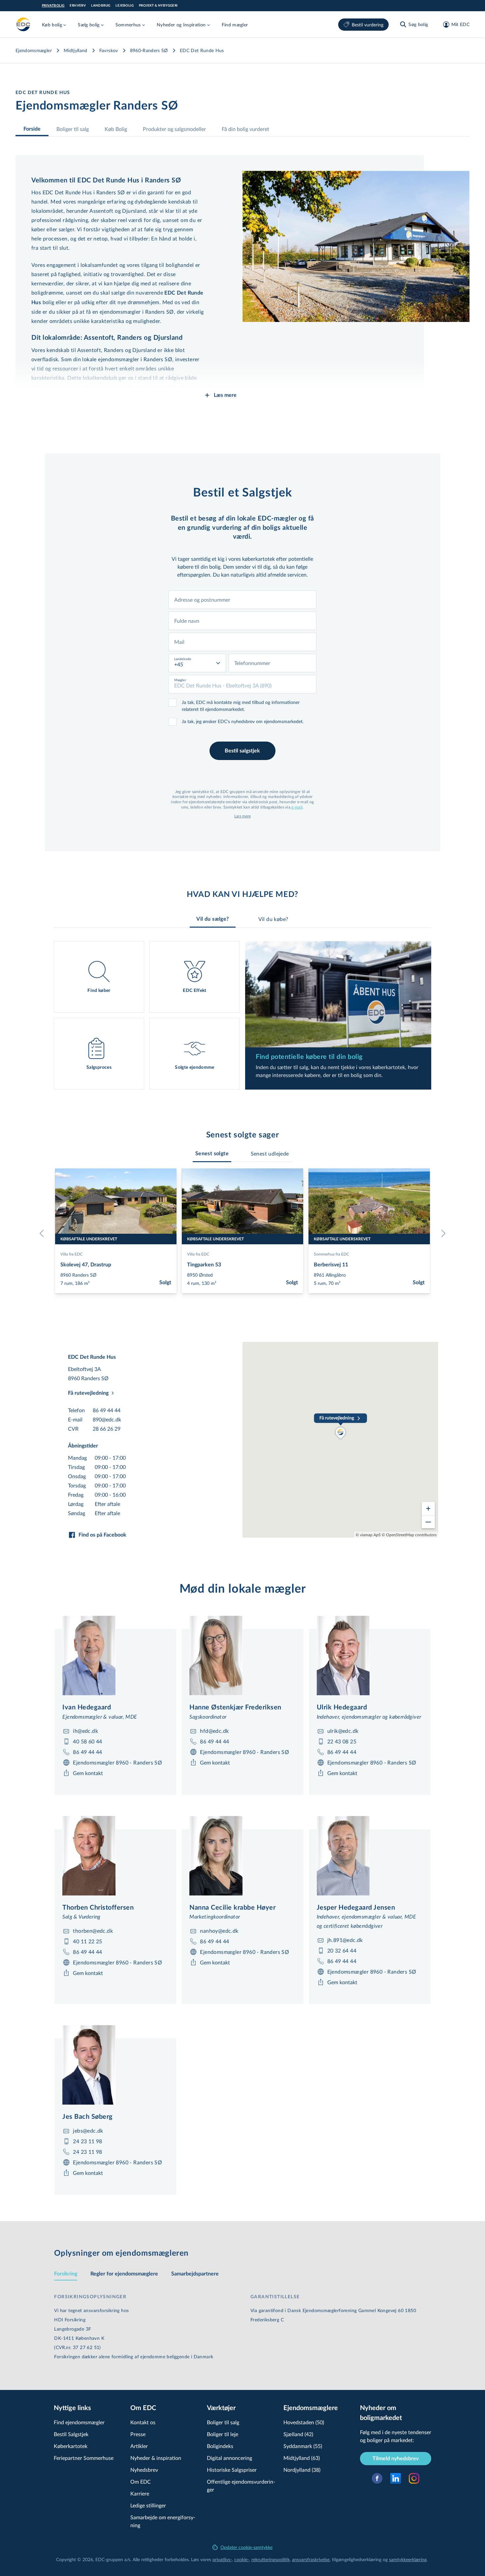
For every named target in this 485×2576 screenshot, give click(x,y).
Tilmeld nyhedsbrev (396, 2459)
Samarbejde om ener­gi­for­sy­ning (163, 2521)
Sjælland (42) (298, 2434)
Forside (32, 129)
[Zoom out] (428, 1522)
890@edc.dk (107, 1419)
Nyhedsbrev (144, 2470)
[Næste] (442, 1233)
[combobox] (242, 600)
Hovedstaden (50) (304, 2422)
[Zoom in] (428, 1509)
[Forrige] (43, 1233)
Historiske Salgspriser (232, 2470)
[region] (340, 1440)
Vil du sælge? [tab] (212, 919)
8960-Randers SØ (149, 50)
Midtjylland (76, 50)
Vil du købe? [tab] (273, 919)
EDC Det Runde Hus (202, 50)
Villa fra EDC (71, 1254)
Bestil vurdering (368, 25)
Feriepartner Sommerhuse (84, 2458)
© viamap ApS (368, 1535)
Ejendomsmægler (34, 50)
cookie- (242, 2559)
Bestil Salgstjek (71, 2434)
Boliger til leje (223, 2434)
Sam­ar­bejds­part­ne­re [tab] (195, 2274)
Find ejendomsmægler (79, 2422)
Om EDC (141, 2481)
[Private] (23, 24)
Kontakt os (143, 2422)
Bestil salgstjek (242, 751)
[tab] (212, 1154)
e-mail (296, 807)
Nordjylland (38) (302, 2470)
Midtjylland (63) (302, 2458)
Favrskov (109, 50)
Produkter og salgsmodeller (174, 129)
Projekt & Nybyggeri (158, 6)
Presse (138, 2434)
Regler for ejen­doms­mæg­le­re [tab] (124, 2274)
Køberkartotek (71, 2446)
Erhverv (78, 6)
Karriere (140, 2493)
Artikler (139, 2446)
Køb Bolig (116, 129)
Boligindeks (220, 2446)
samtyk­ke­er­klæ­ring (408, 2559)
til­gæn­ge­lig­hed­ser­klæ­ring (357, 2559)
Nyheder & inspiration (156, 2458)
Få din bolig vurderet (245, 129)
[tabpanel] (242, 1015)
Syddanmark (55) (303, 2446)
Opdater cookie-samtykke (246, 2547)
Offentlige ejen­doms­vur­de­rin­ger (241, 2485)
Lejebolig (125, 6)
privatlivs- (222, 2559)
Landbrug (101, 6)
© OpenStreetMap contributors (409, 1535)
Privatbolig (53, 6)
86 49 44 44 (107, 1410)
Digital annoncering (229, 2458)
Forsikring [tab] (66, 2274)
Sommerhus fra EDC (331, 1254)
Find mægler (235, 25)
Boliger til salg (73, 129)
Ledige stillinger (148, 2505)
